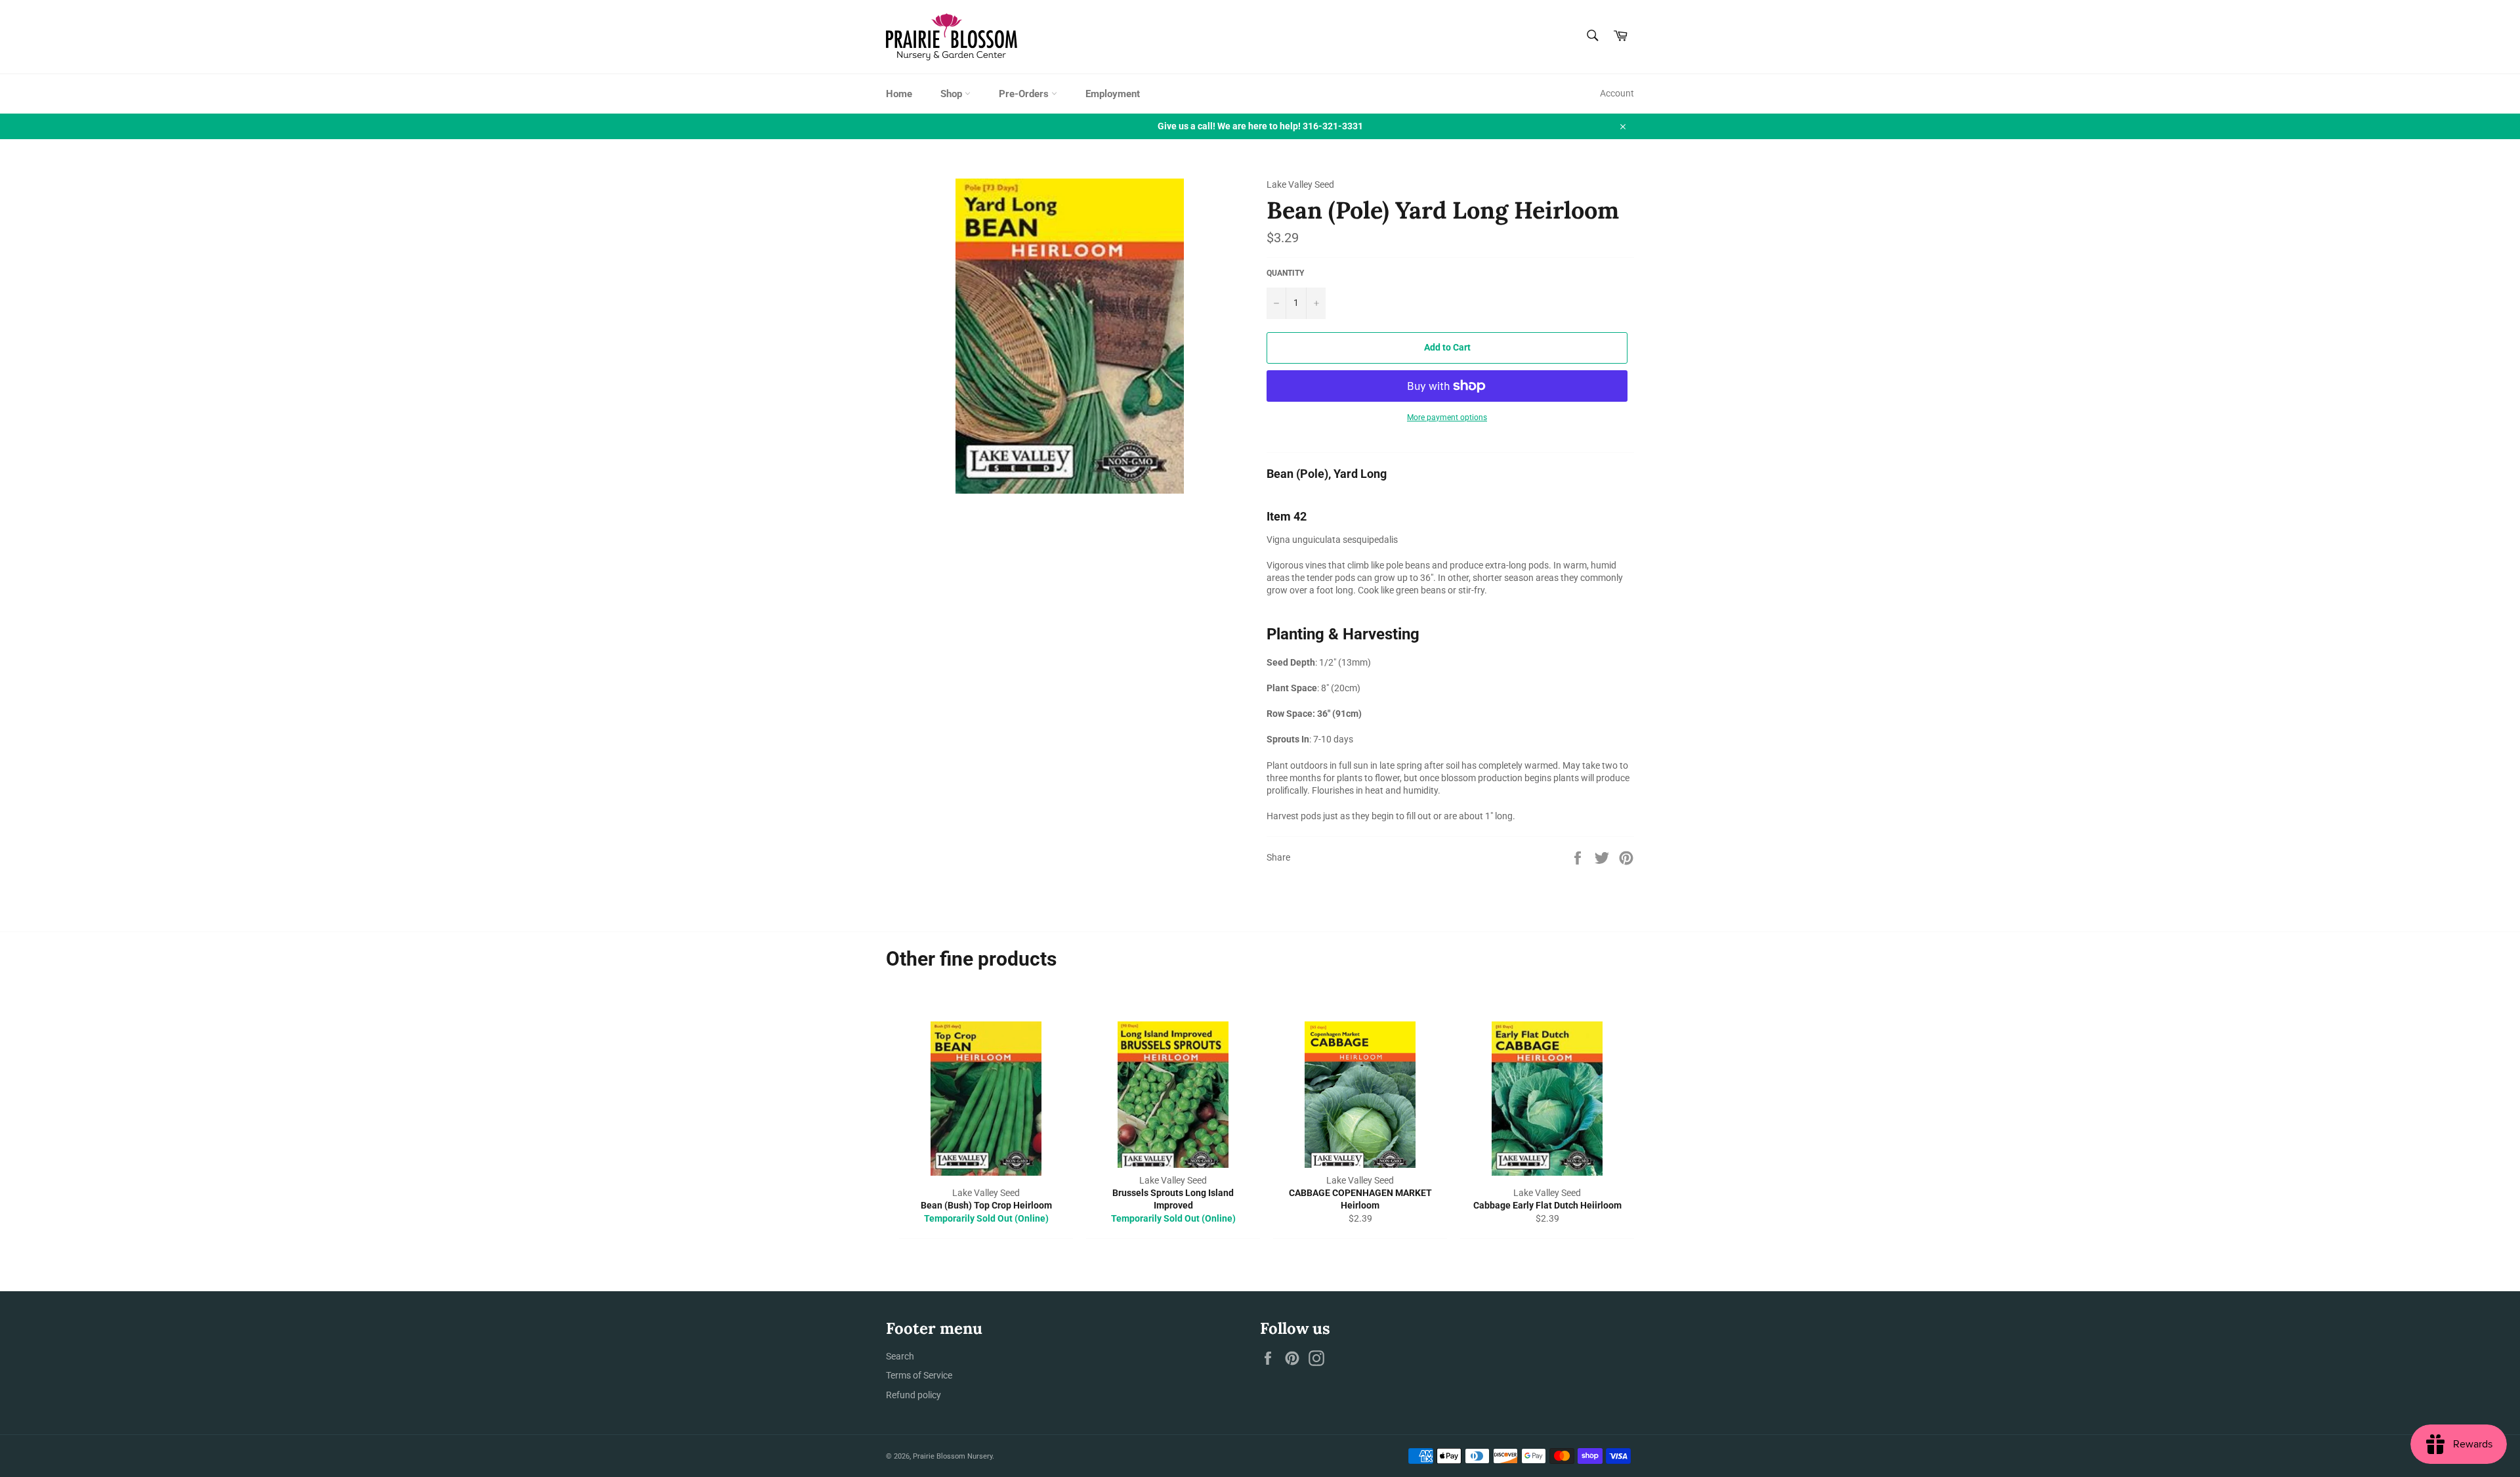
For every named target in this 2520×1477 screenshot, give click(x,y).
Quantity (1285, 273)
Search (900, 1356)
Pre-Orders (1025, 94)
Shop (953, 94)
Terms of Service (919, 1375)
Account (1617, 93)
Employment (1113, 94)
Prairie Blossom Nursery (953, 1456)
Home (899, 94)
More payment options (1447, 417)
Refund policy (913, 1395)
